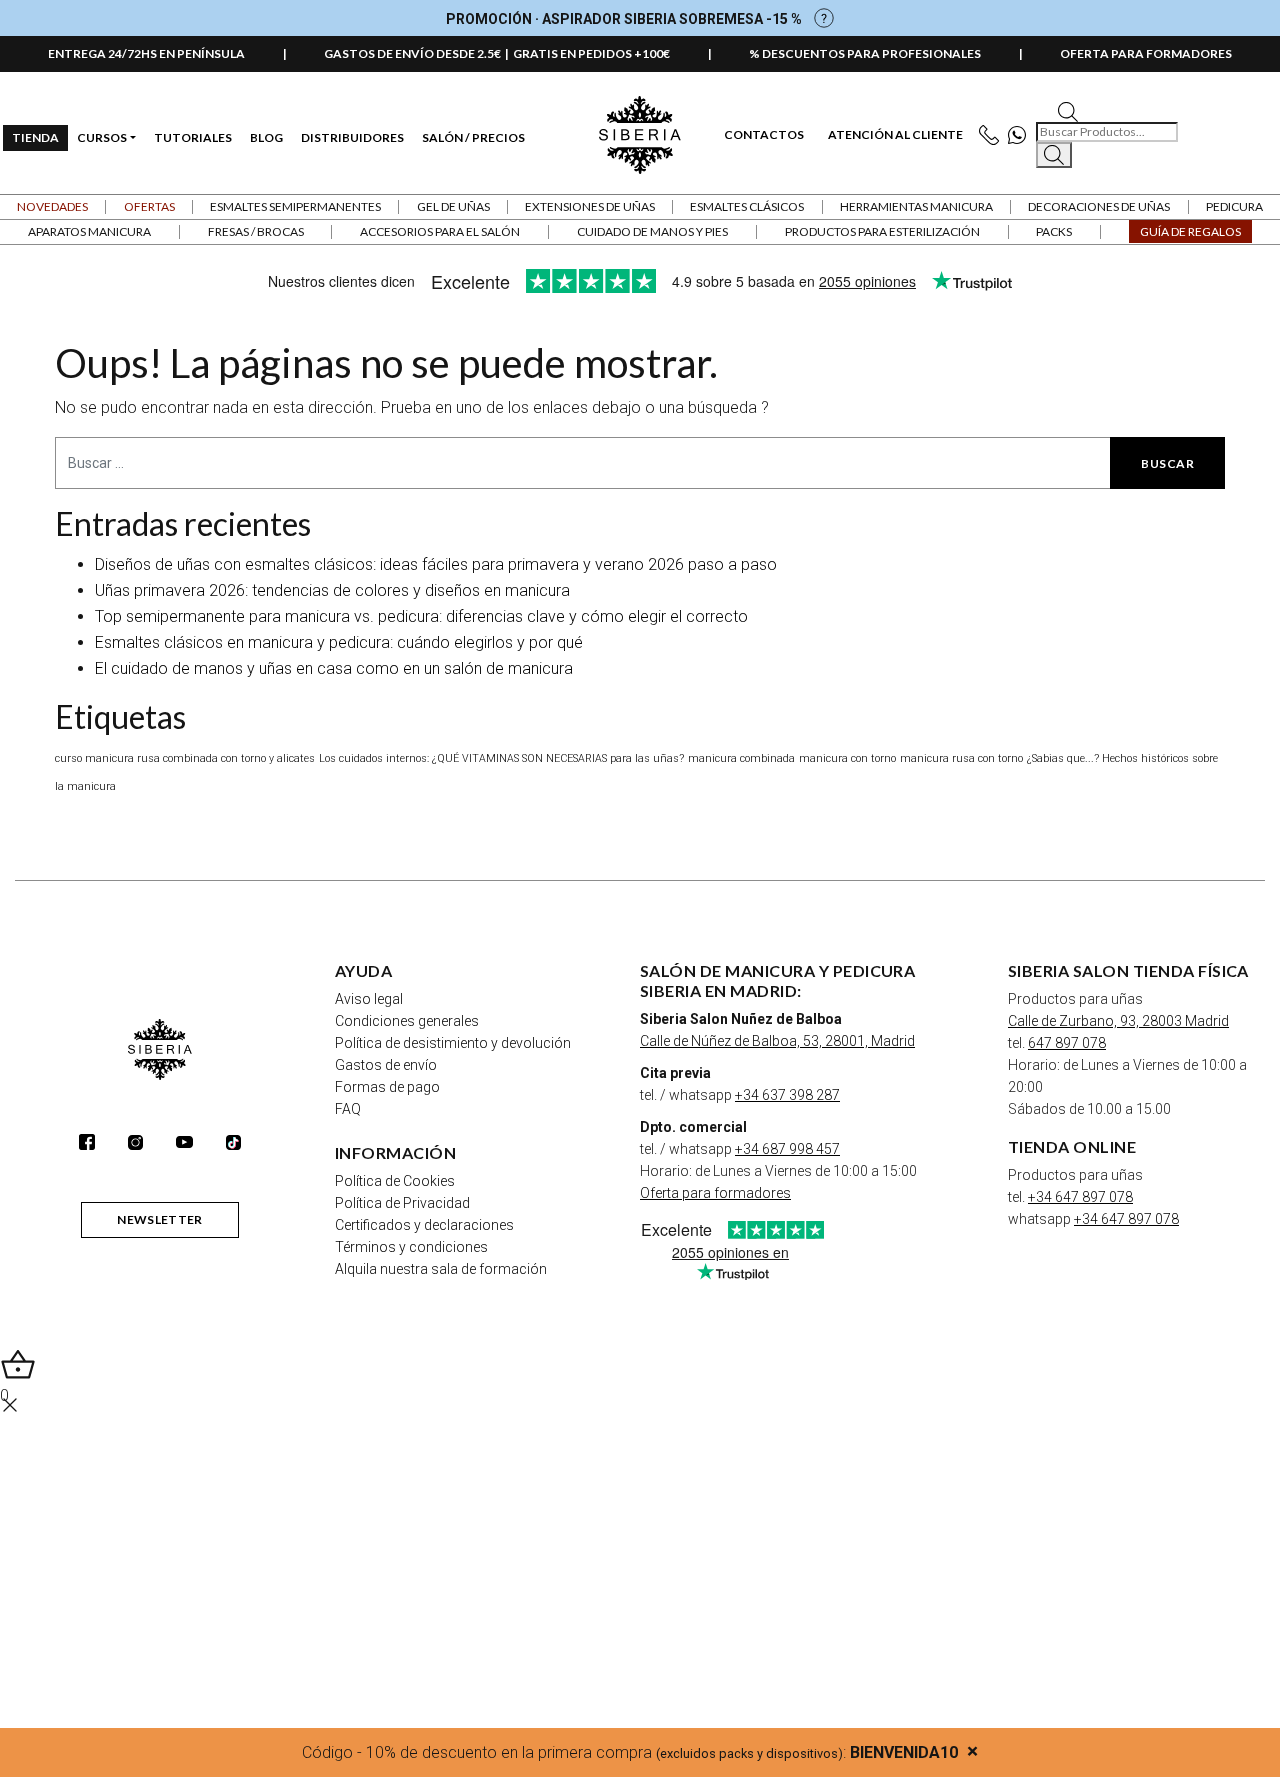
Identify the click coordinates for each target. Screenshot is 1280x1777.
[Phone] (993, 135)
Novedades (52, 206)
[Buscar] (1054, 155)
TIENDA (35, 137)
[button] (148, 207)
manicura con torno (847, 758)
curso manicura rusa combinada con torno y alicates (185, 758)
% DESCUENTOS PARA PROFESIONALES (865, 53)
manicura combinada (741, 758)
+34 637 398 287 (787, 1095)
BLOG (266, 137)
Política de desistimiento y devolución (453, 1043)
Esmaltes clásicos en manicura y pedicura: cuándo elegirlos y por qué (339, 642)
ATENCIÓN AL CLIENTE (895, 135)
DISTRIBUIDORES (352, 137)
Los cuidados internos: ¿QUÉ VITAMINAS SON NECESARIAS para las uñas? (501, 758)
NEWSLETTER (160, 1219)
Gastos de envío (386, 1065)
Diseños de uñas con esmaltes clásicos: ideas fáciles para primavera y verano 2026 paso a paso (436, 564)
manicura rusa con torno (961, 758)
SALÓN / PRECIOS (473, 137)
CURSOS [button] (102, 137)
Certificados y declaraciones (424, 1225)
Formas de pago (387, 1087)
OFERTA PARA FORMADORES (1146, 53)
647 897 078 (1067, 1043)
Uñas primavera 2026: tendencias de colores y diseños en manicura (332, 590)
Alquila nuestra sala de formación (441, 1269)
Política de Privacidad (402, 1203)
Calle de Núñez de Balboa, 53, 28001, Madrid (777, 1041)
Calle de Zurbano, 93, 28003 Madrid (1118, 1021)
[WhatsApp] (1021, 135)
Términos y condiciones (411, 1247)
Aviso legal (369, 999)
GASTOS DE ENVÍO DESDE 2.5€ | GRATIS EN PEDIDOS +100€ (497, 53)
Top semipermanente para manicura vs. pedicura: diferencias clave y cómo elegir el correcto (421, 616)
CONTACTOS (764, 135)
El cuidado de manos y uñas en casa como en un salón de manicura (334, 668)
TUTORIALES (193, 137)
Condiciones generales (407, 1021)
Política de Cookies (395, 1181)
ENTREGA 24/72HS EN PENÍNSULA (146, 53)
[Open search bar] (1068, 110)
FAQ (348, 1109)
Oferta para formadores (715, 1193)
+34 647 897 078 (1080, 1197)
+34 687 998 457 (787, 1149)
